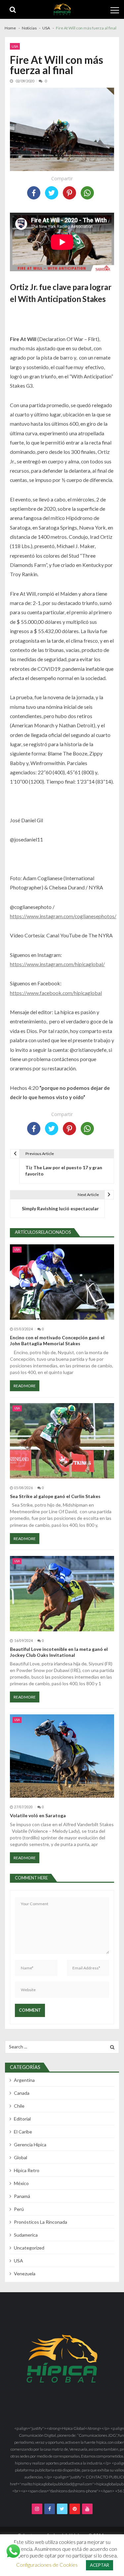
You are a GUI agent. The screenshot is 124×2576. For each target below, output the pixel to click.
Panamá (22, 2196)
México (21, 2183)
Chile (19, 2106)
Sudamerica (26, 2235)
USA (15, 46)
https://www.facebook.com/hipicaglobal (56, 993)
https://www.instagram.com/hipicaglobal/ (57, 964)
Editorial (22, 2119)
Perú (19, 2209)
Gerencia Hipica (30, 2145)
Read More (25, 1386)
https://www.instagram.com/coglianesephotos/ (63, 916)
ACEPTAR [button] (100, 2565)
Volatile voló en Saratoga (38, 1815)
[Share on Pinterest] (69, 193)
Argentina (24, 2080)
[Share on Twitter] (52, 193)
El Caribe (23, 2132)
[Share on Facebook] (34, 193)
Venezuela (25, 2274)
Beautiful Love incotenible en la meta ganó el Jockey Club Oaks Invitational (59, 1652)
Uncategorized (29, 2248)
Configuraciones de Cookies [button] (47, 2565)
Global (21, 2157)
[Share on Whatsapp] (87, 193)
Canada (22, 2093)
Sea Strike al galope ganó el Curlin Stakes (55, 1496)
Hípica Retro (27, 2170)
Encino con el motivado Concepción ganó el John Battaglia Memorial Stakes (57, 1340)
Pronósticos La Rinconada (41, 2222)
